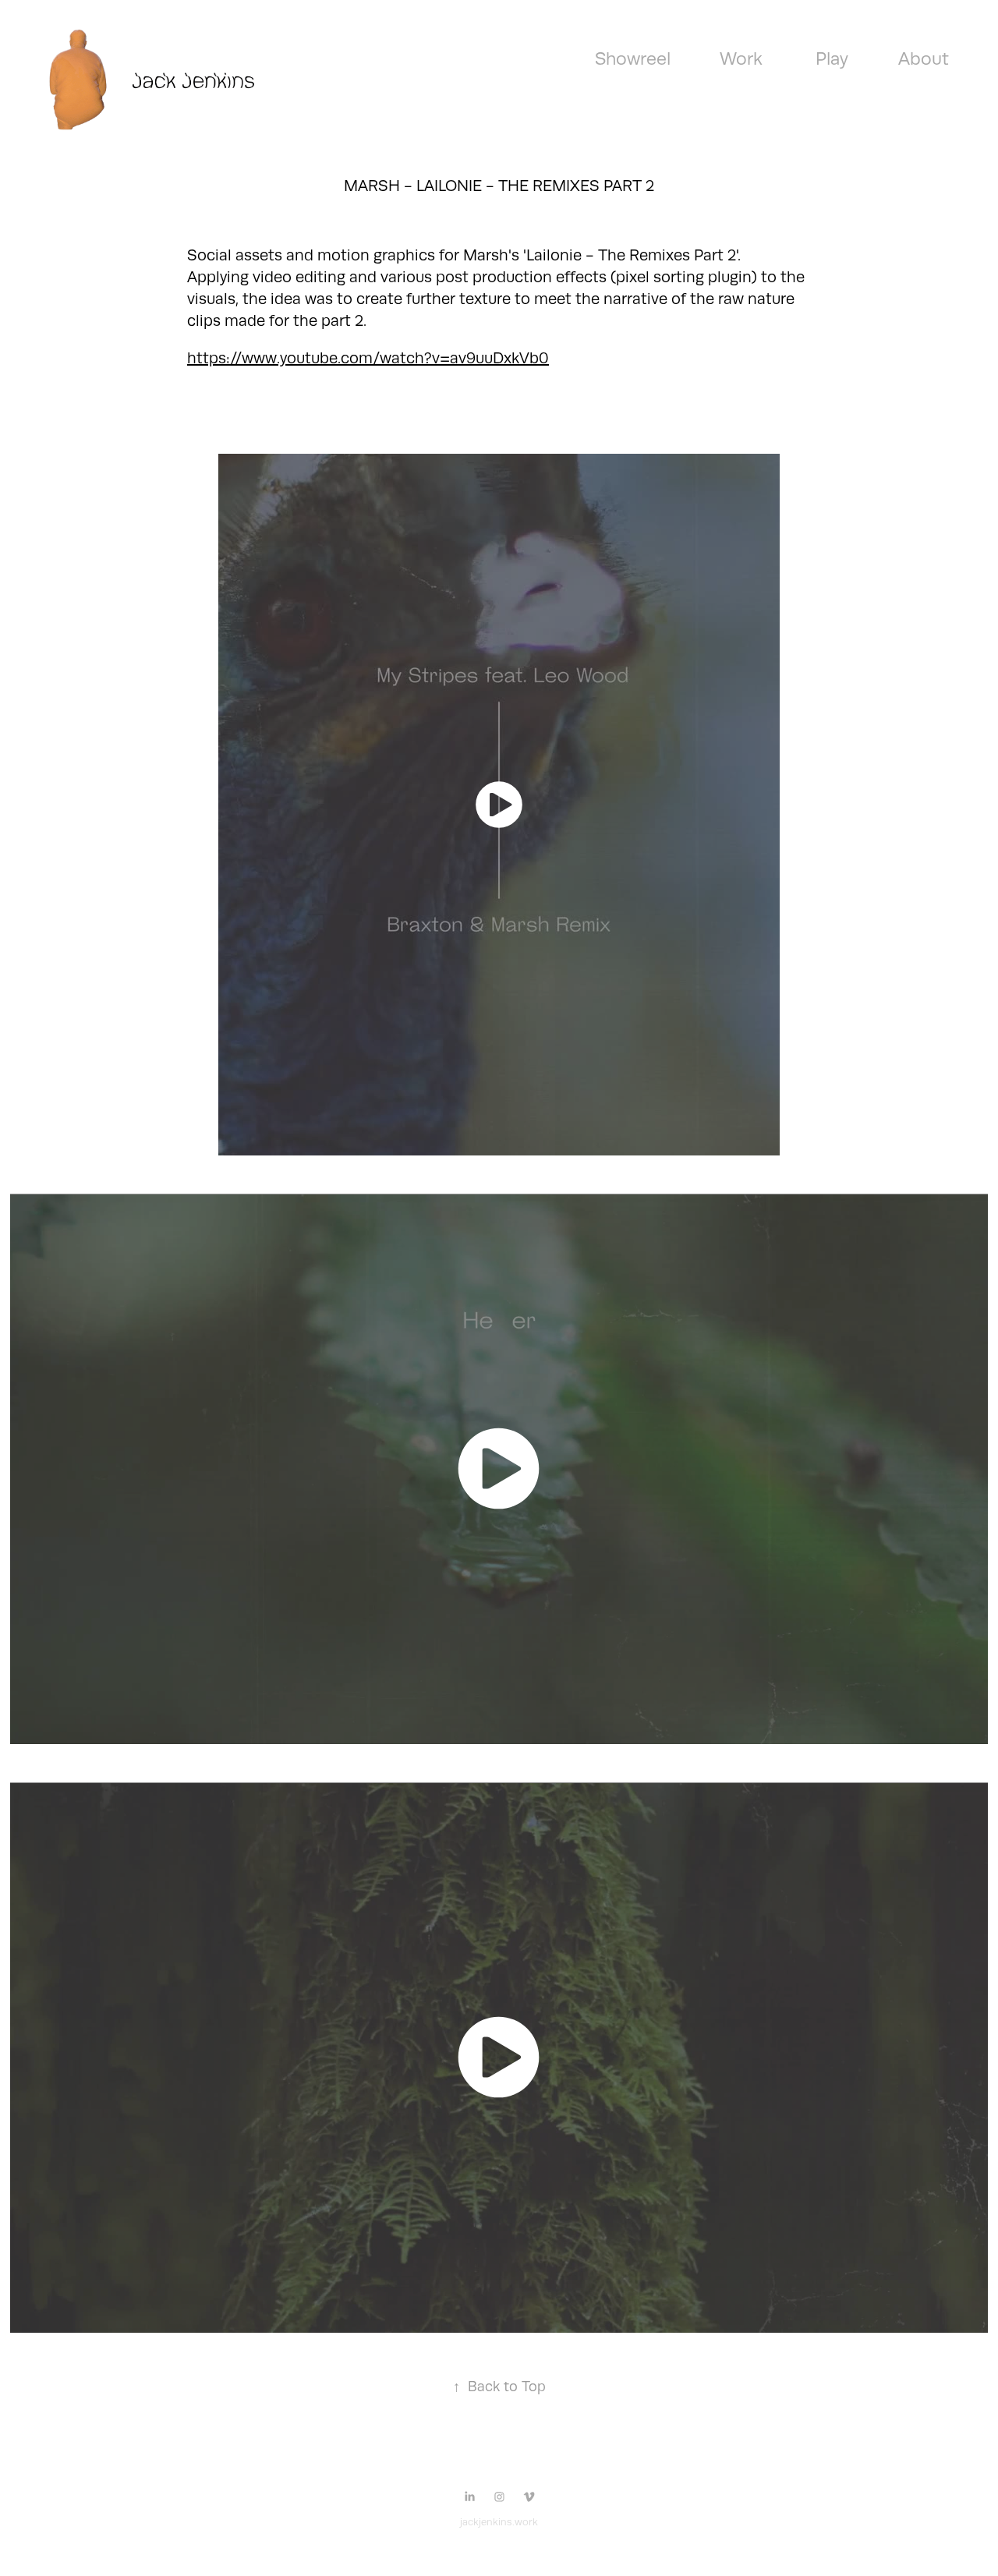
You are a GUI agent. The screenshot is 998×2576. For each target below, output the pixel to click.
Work (741, 58)
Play (832, 58)
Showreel (633, 58)
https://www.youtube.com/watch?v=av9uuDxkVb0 (368, 358)
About (924, 58)
